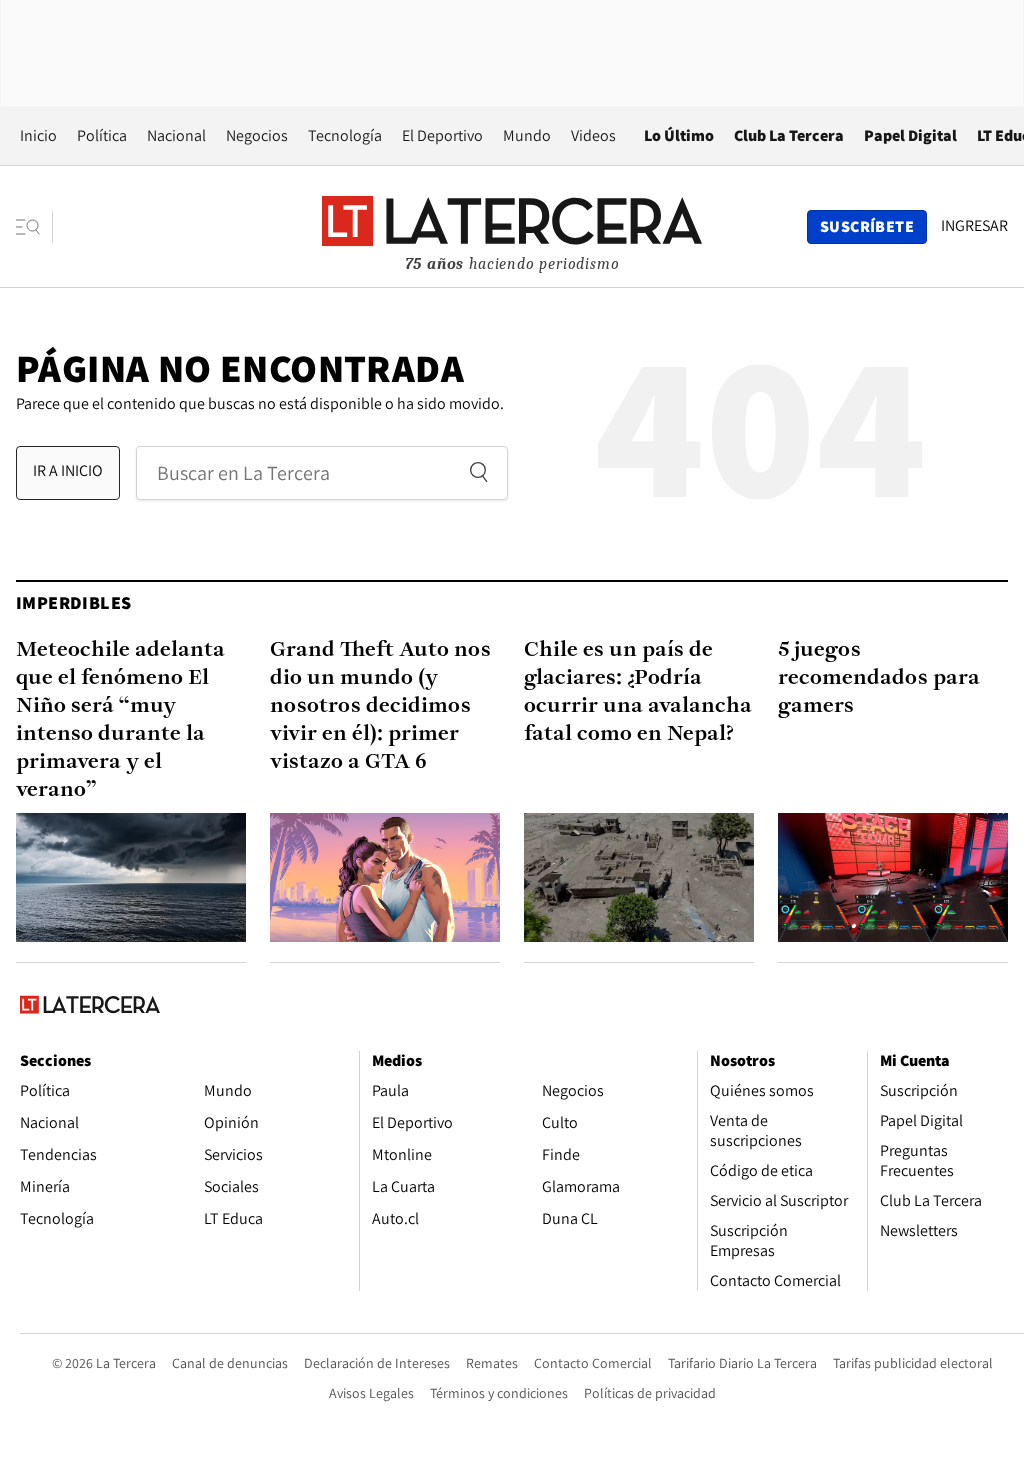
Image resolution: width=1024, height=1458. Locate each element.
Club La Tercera (789, 135)
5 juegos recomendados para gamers (879, 678)
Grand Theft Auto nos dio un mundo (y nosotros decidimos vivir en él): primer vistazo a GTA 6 (380, 706)
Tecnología (345, 135)
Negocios (257, 135)
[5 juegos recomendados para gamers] (893, 877)
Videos (593, 135)
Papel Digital (910, 135)
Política (102, 135)
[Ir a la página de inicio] (512, 226)
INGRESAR (974, 226)
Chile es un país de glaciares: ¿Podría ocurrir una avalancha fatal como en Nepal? (638, 692)
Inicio (38, 135)
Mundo (527, 135)
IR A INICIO (68, 470)
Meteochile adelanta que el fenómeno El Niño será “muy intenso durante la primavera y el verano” (120, 720)
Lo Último (679, 135)
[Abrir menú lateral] (34, 227)
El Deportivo (442, 135)
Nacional (176, 135)
